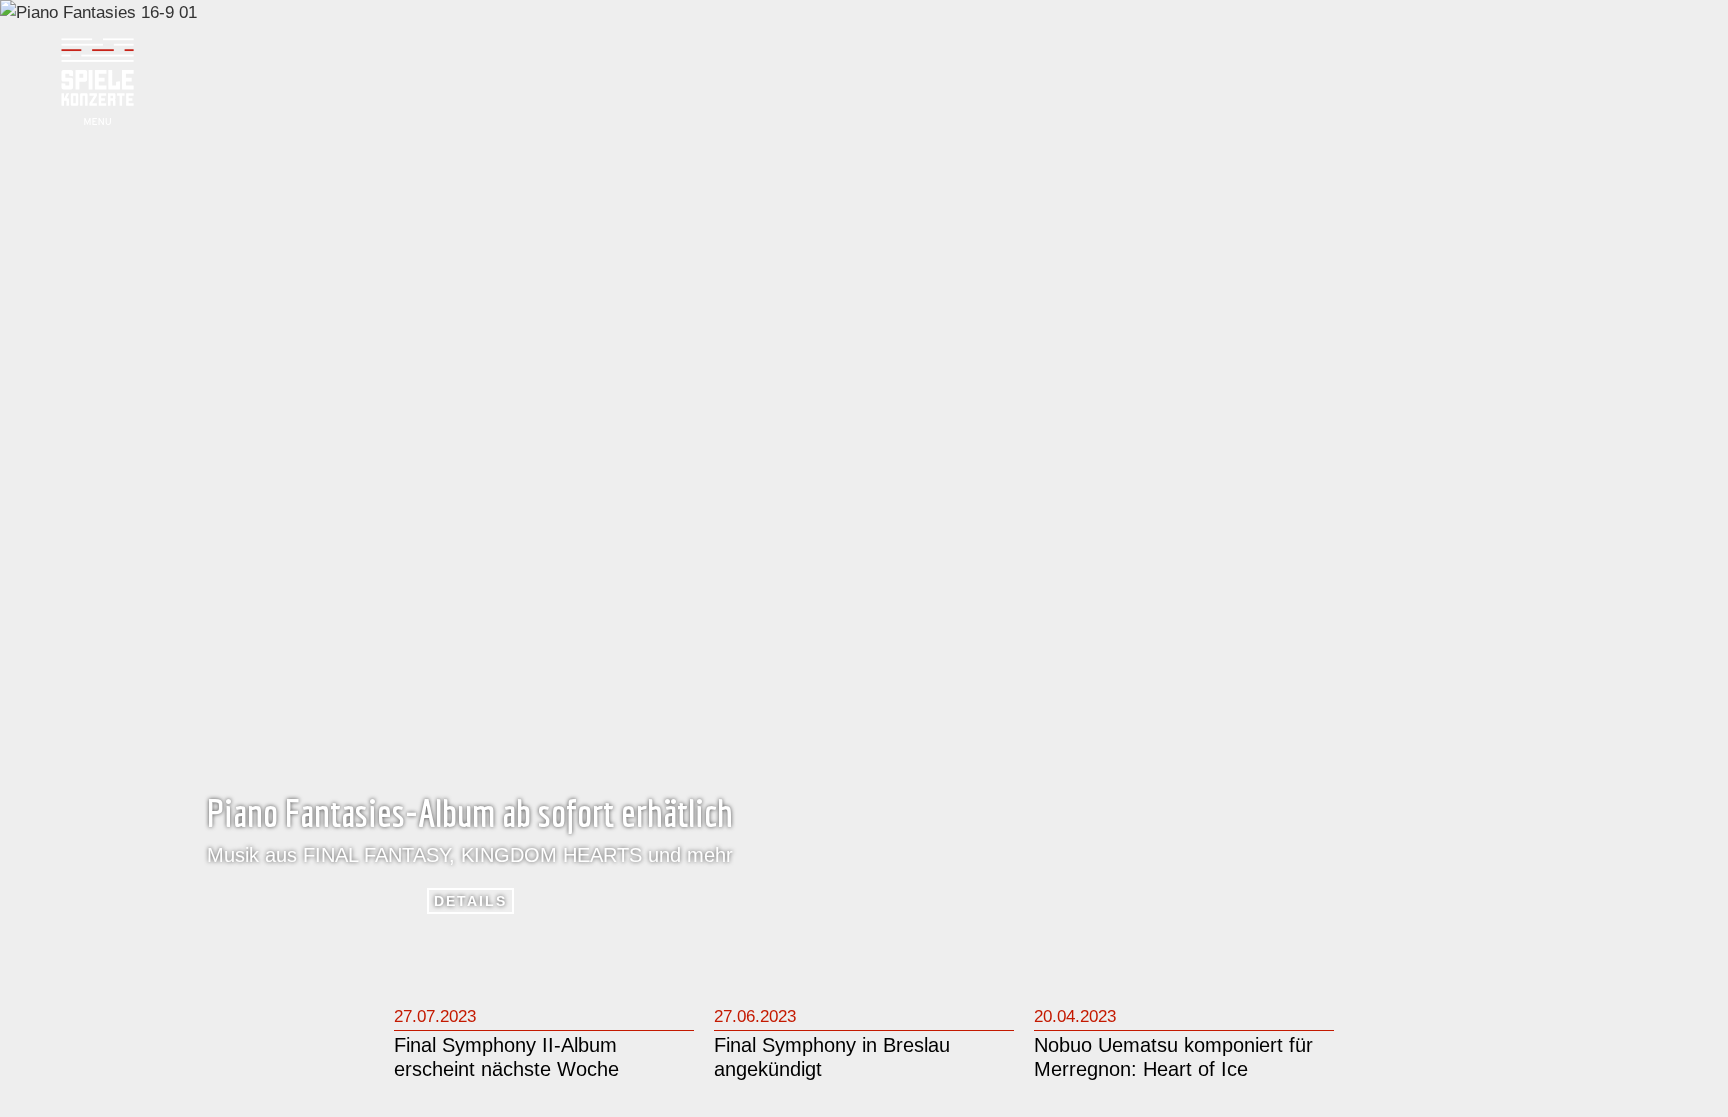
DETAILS (470, 901)
